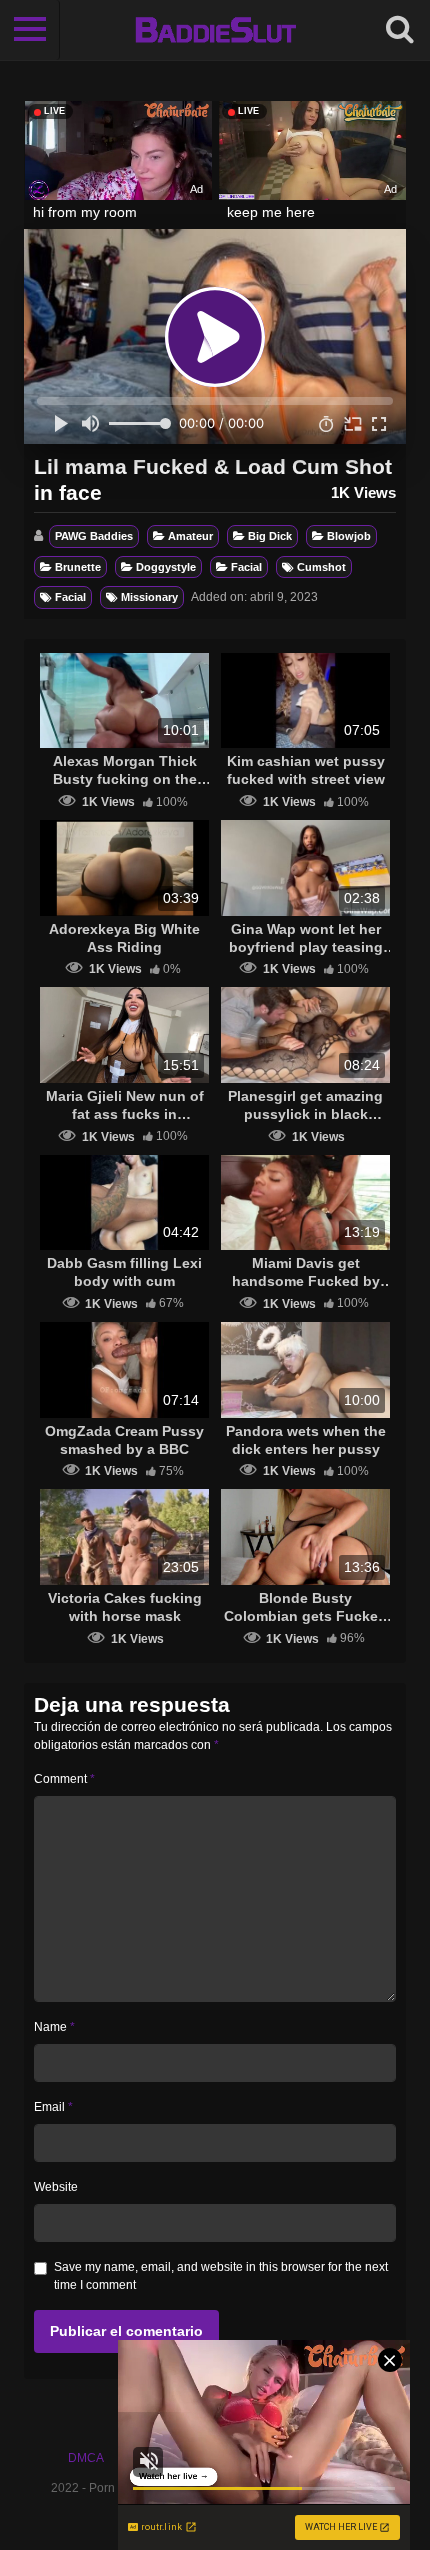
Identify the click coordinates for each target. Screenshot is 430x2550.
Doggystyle (166, 567)
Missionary (149, 597)
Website (56, 2187)
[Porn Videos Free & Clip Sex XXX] (215, 30)
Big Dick (270, 536)
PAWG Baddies (94, 536)
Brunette (78, 567)
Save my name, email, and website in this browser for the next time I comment (221, 2276)
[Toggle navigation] (30, 30)
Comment (64, 1779)
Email (53, 2107)
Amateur (190, 536)
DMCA (86, 2458)
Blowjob (349, 536)
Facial (246, 567)
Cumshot (321, 567)
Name (54, 2027)
